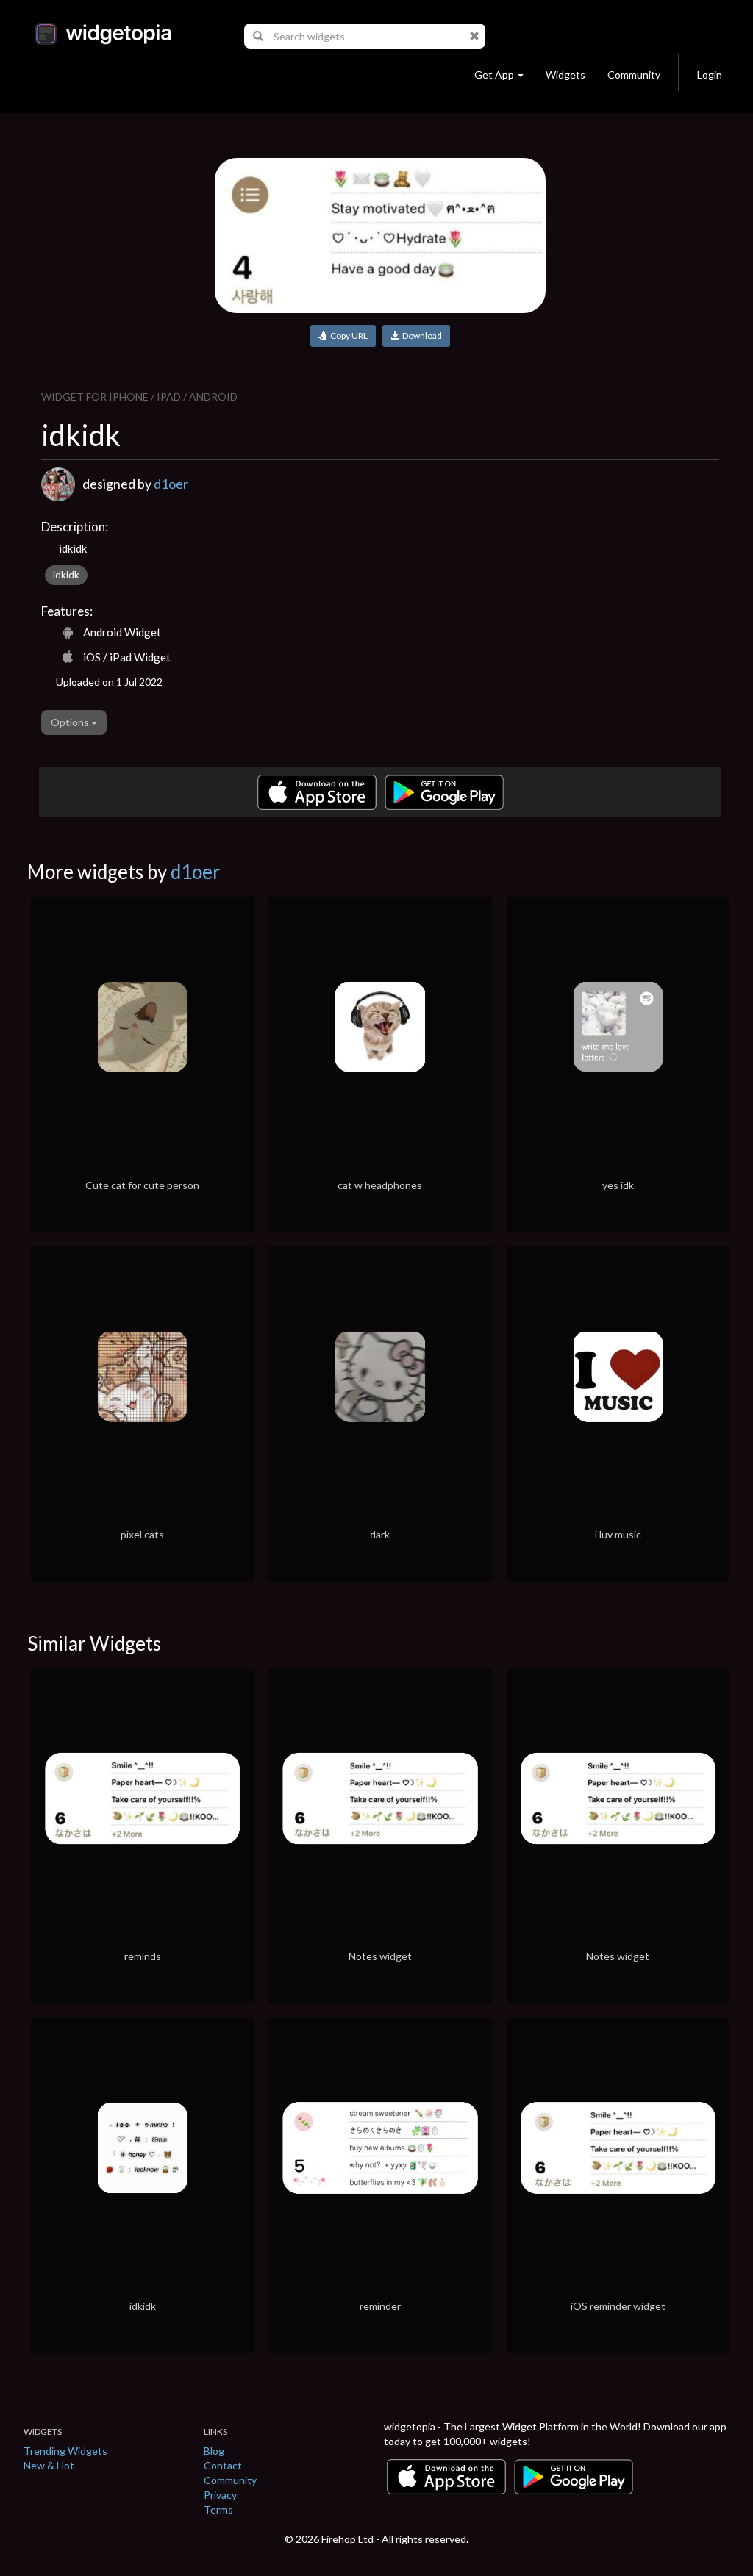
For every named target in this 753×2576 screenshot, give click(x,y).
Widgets (565, 75)
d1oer (171, 484)
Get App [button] (494, 75)
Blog (214, 2451)
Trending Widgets (65, 2451)
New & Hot (49, 2465)
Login (710, 75)
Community (634, 75)
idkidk (66, 575)
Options (71, 722)
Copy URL (347, 336)
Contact (223, 2465)
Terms (218, 2509)
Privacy (220, 2495)
